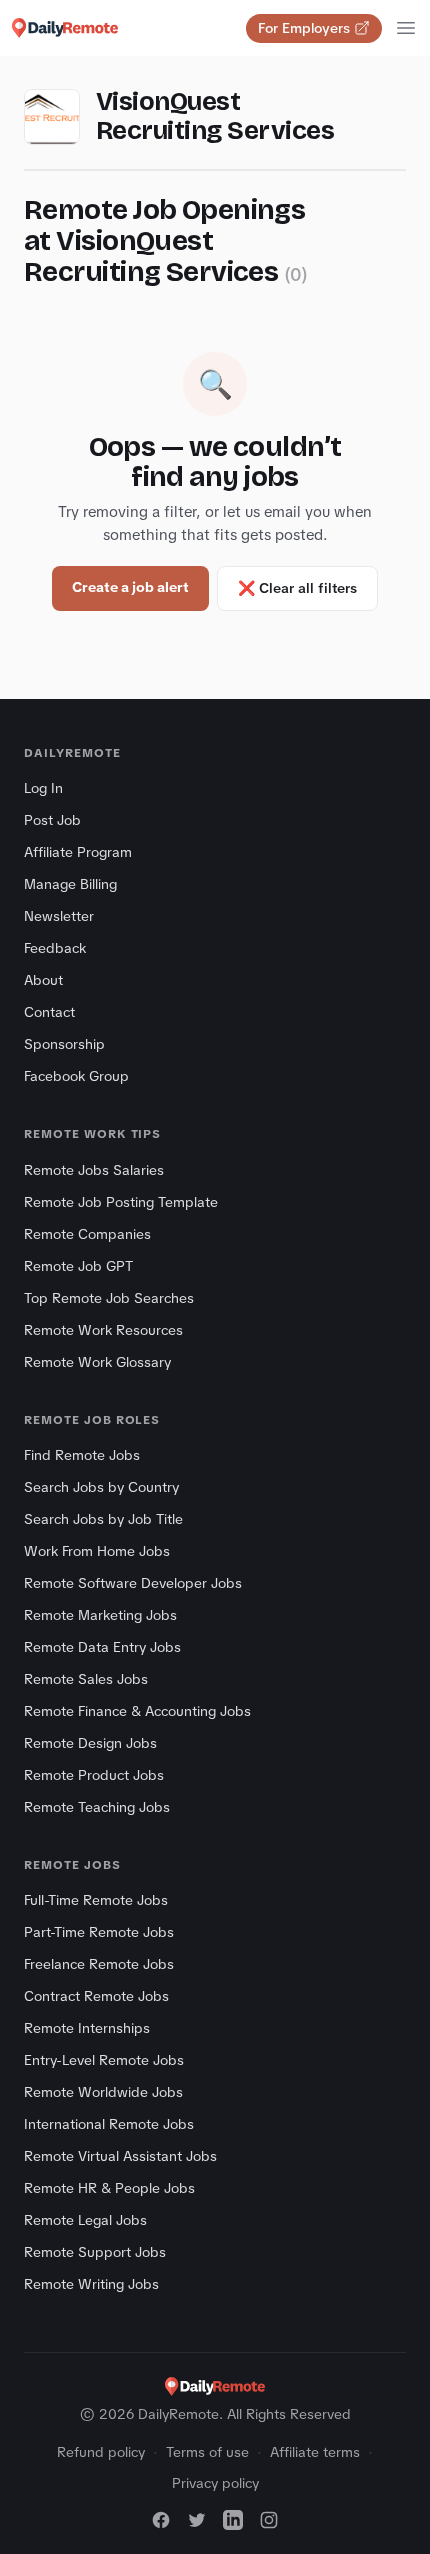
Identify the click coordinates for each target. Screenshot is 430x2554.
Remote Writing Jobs (91, 2284)
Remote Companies (87, 1234)
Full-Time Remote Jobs (96, 1900)
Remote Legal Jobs (85, 2220)
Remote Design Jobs (90, 1743)
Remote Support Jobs (95, 2252)
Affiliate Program (78, 852)
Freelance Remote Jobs (99, 1964)
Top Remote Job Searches (109, 1298)
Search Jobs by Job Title (103, 1519)
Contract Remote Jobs (96, 1996)
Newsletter (59, 916)
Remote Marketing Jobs (100, 1615)
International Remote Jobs (109, 2124)
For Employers (304, 28)
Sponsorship (64, 1044)
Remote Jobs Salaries (94, 1170)
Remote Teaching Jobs (97, 1807)
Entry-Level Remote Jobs (104, 2060)
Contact (49, 1012)
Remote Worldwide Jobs (103, 2092)
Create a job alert (130, 587)
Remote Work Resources (103, 1330)
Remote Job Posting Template (121, 1202)
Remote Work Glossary (97, 1362)
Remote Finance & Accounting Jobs (137, 1711)
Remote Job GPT (78, 1266)
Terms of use (207, 2452)
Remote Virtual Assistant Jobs (120, 2156)
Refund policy (101, 2452)
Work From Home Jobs (97, 1551)
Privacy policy (215, 2483)
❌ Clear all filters (297, 588)
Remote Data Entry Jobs (102, 1647)
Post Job (52, 820)
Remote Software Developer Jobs (133, 1583)
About (43, 980)
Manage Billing (70, 884)
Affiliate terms (315, 2452)
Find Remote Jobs (82, 1455)
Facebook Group (76, 1076)
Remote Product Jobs (94, 1775)
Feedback (55, 948)
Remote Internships (87, 2028)
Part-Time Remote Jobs (99, 1932)
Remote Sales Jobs (86, 1679)
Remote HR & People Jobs (109, 2188)
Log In (43, 788)
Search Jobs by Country (101, 1487)
